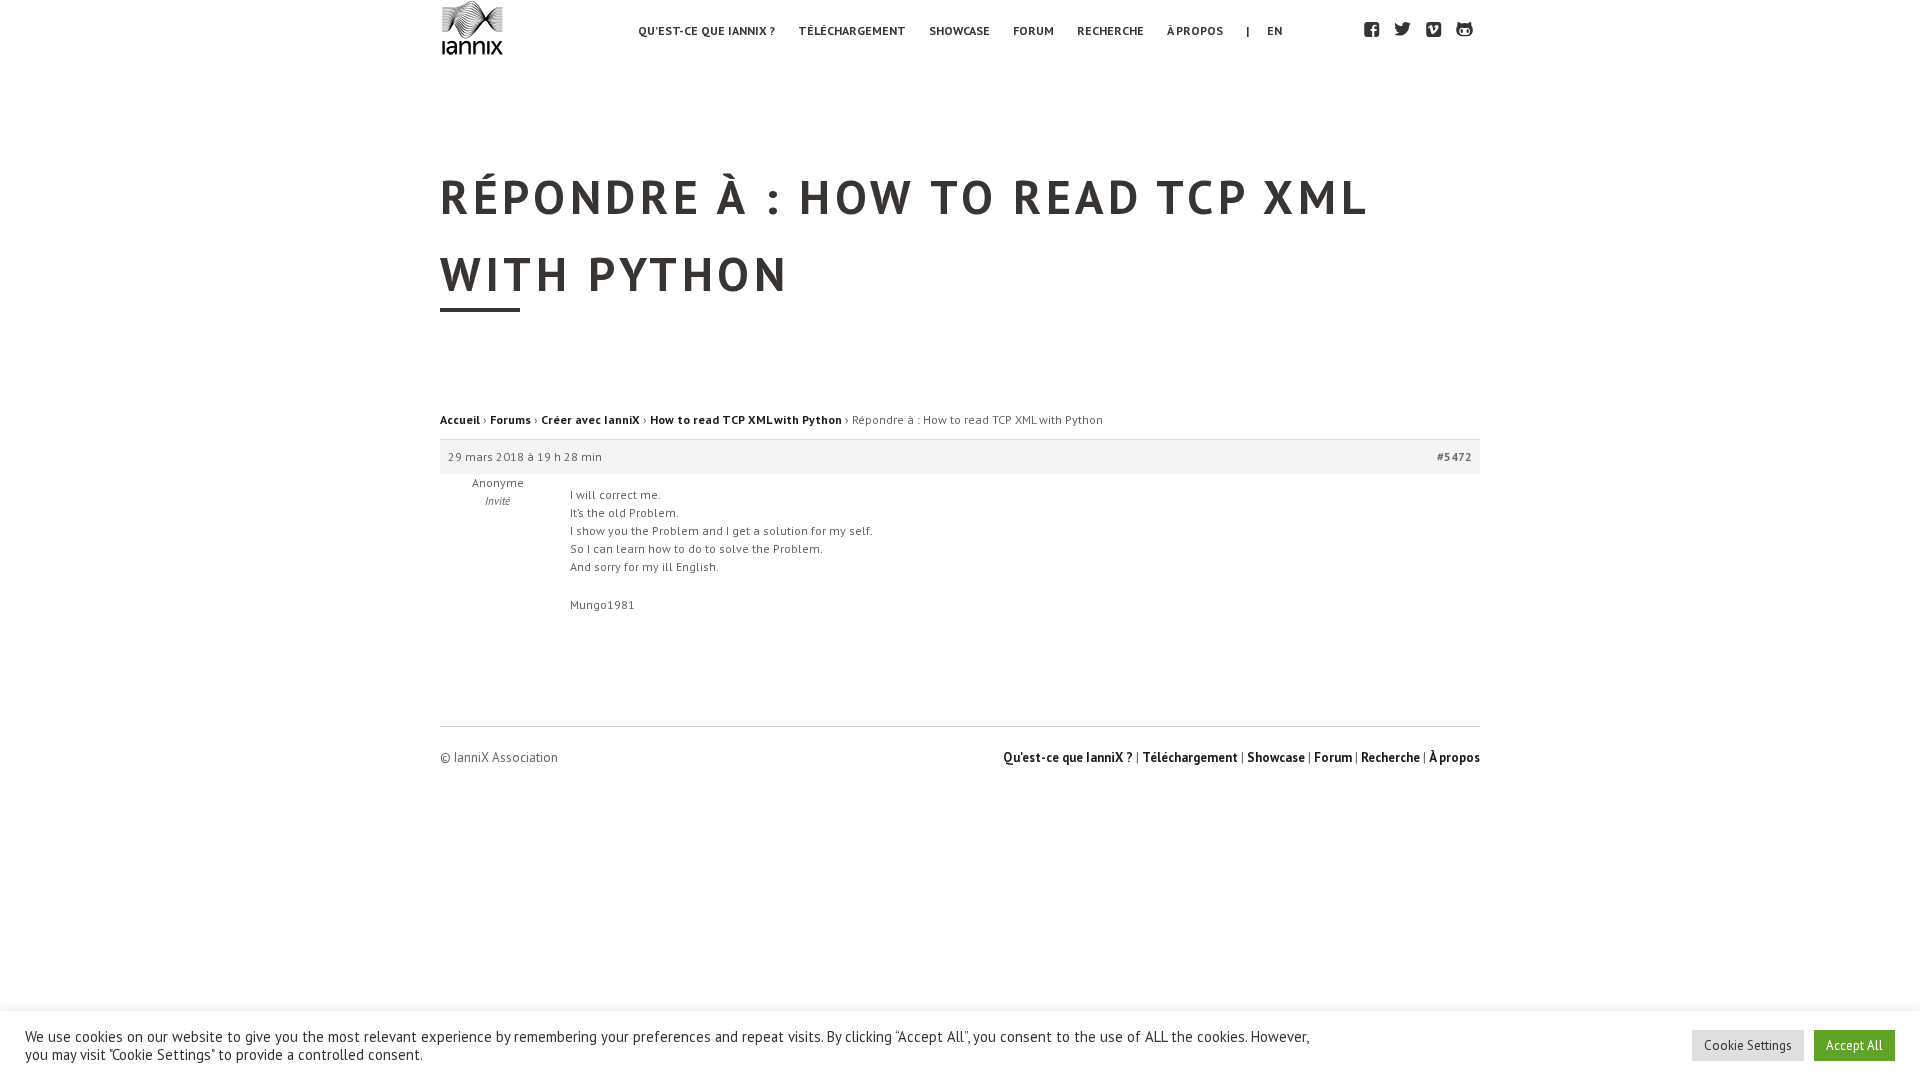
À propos (1195, 30)
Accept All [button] (1854, 1045)
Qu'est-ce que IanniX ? (1068, 757)
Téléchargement (852, 30)
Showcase (959, 30)
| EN (1264, 30)
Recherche (1110, 30)
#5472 (1454, 456)
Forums (510, 419)
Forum (1033, 30)
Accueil (460, 419)
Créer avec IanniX (590, 419)
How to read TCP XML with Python (746, 419)
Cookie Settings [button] (1748, 1045)
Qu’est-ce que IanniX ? (706, 30)
